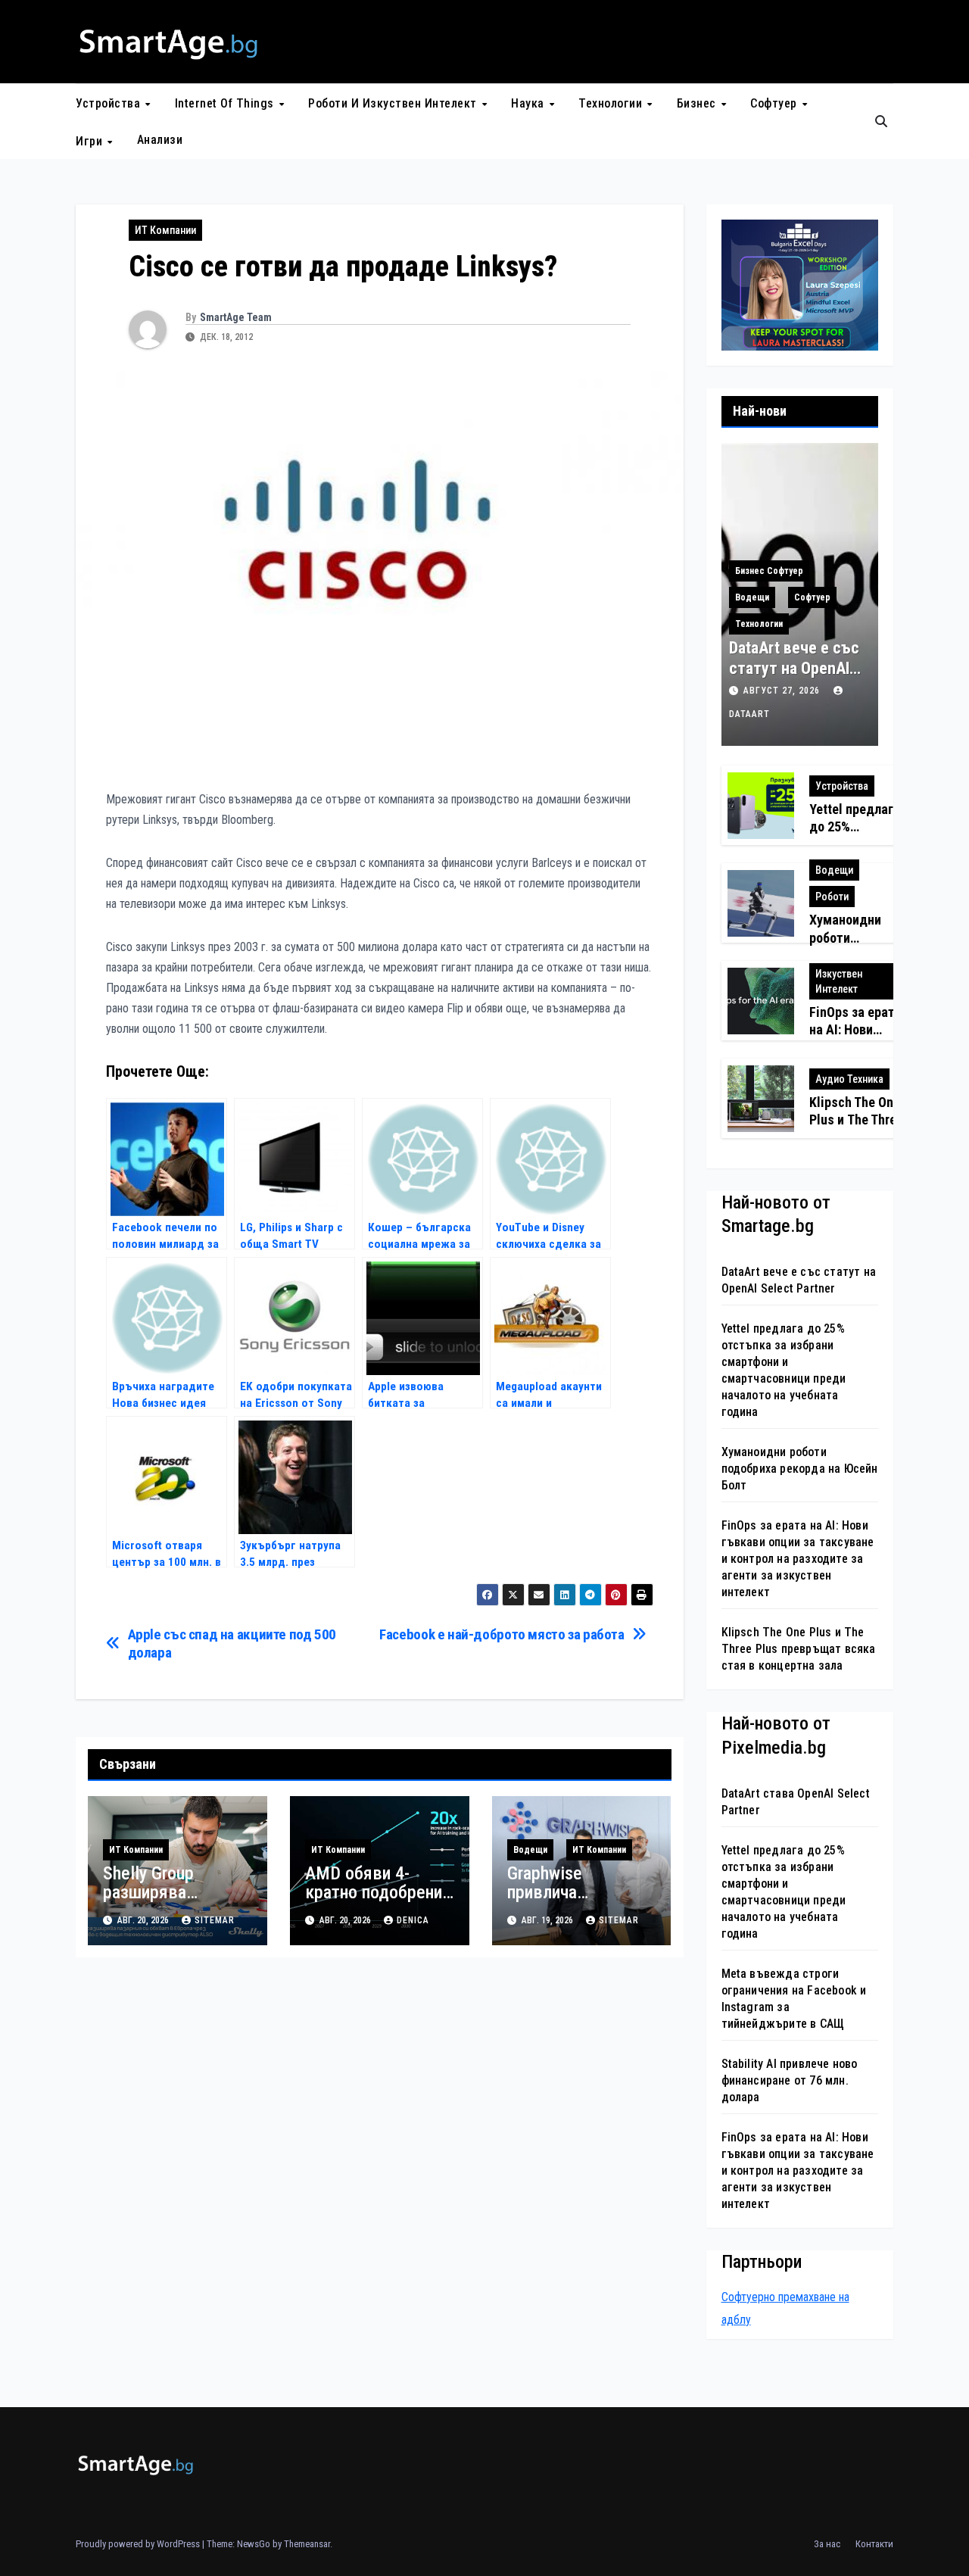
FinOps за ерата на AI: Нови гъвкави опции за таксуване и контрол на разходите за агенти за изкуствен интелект (798, 1559)
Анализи (160, 140)
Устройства (110, 103)
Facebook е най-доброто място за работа (502, 1634)
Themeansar (307, 2544)
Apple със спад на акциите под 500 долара (232, 1643)
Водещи (530, 1850)
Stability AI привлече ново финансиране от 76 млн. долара (790, 2080)
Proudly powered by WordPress (139, 2544)
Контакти (874, 2544)
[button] (881, 122)
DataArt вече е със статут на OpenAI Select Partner (794, 668)
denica (413, 1920)
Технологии (612, 103)
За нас (827, 2544)
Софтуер (775, 103)
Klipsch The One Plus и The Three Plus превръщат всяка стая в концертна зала (799, 1649)
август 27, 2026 (783, 691)
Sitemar (215, 1920)
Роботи (832, 897)
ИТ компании (165, 230)
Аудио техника (849, 1079)
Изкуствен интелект (839, 981)
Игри (91, 140)
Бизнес (698, 103)
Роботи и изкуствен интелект (394, 103)
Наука (529, 103)
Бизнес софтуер (769, 571)
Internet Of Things (226, 103)
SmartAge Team (236, 317)
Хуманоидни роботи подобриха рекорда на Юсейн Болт (800, 1469)
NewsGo (254, 2544)
